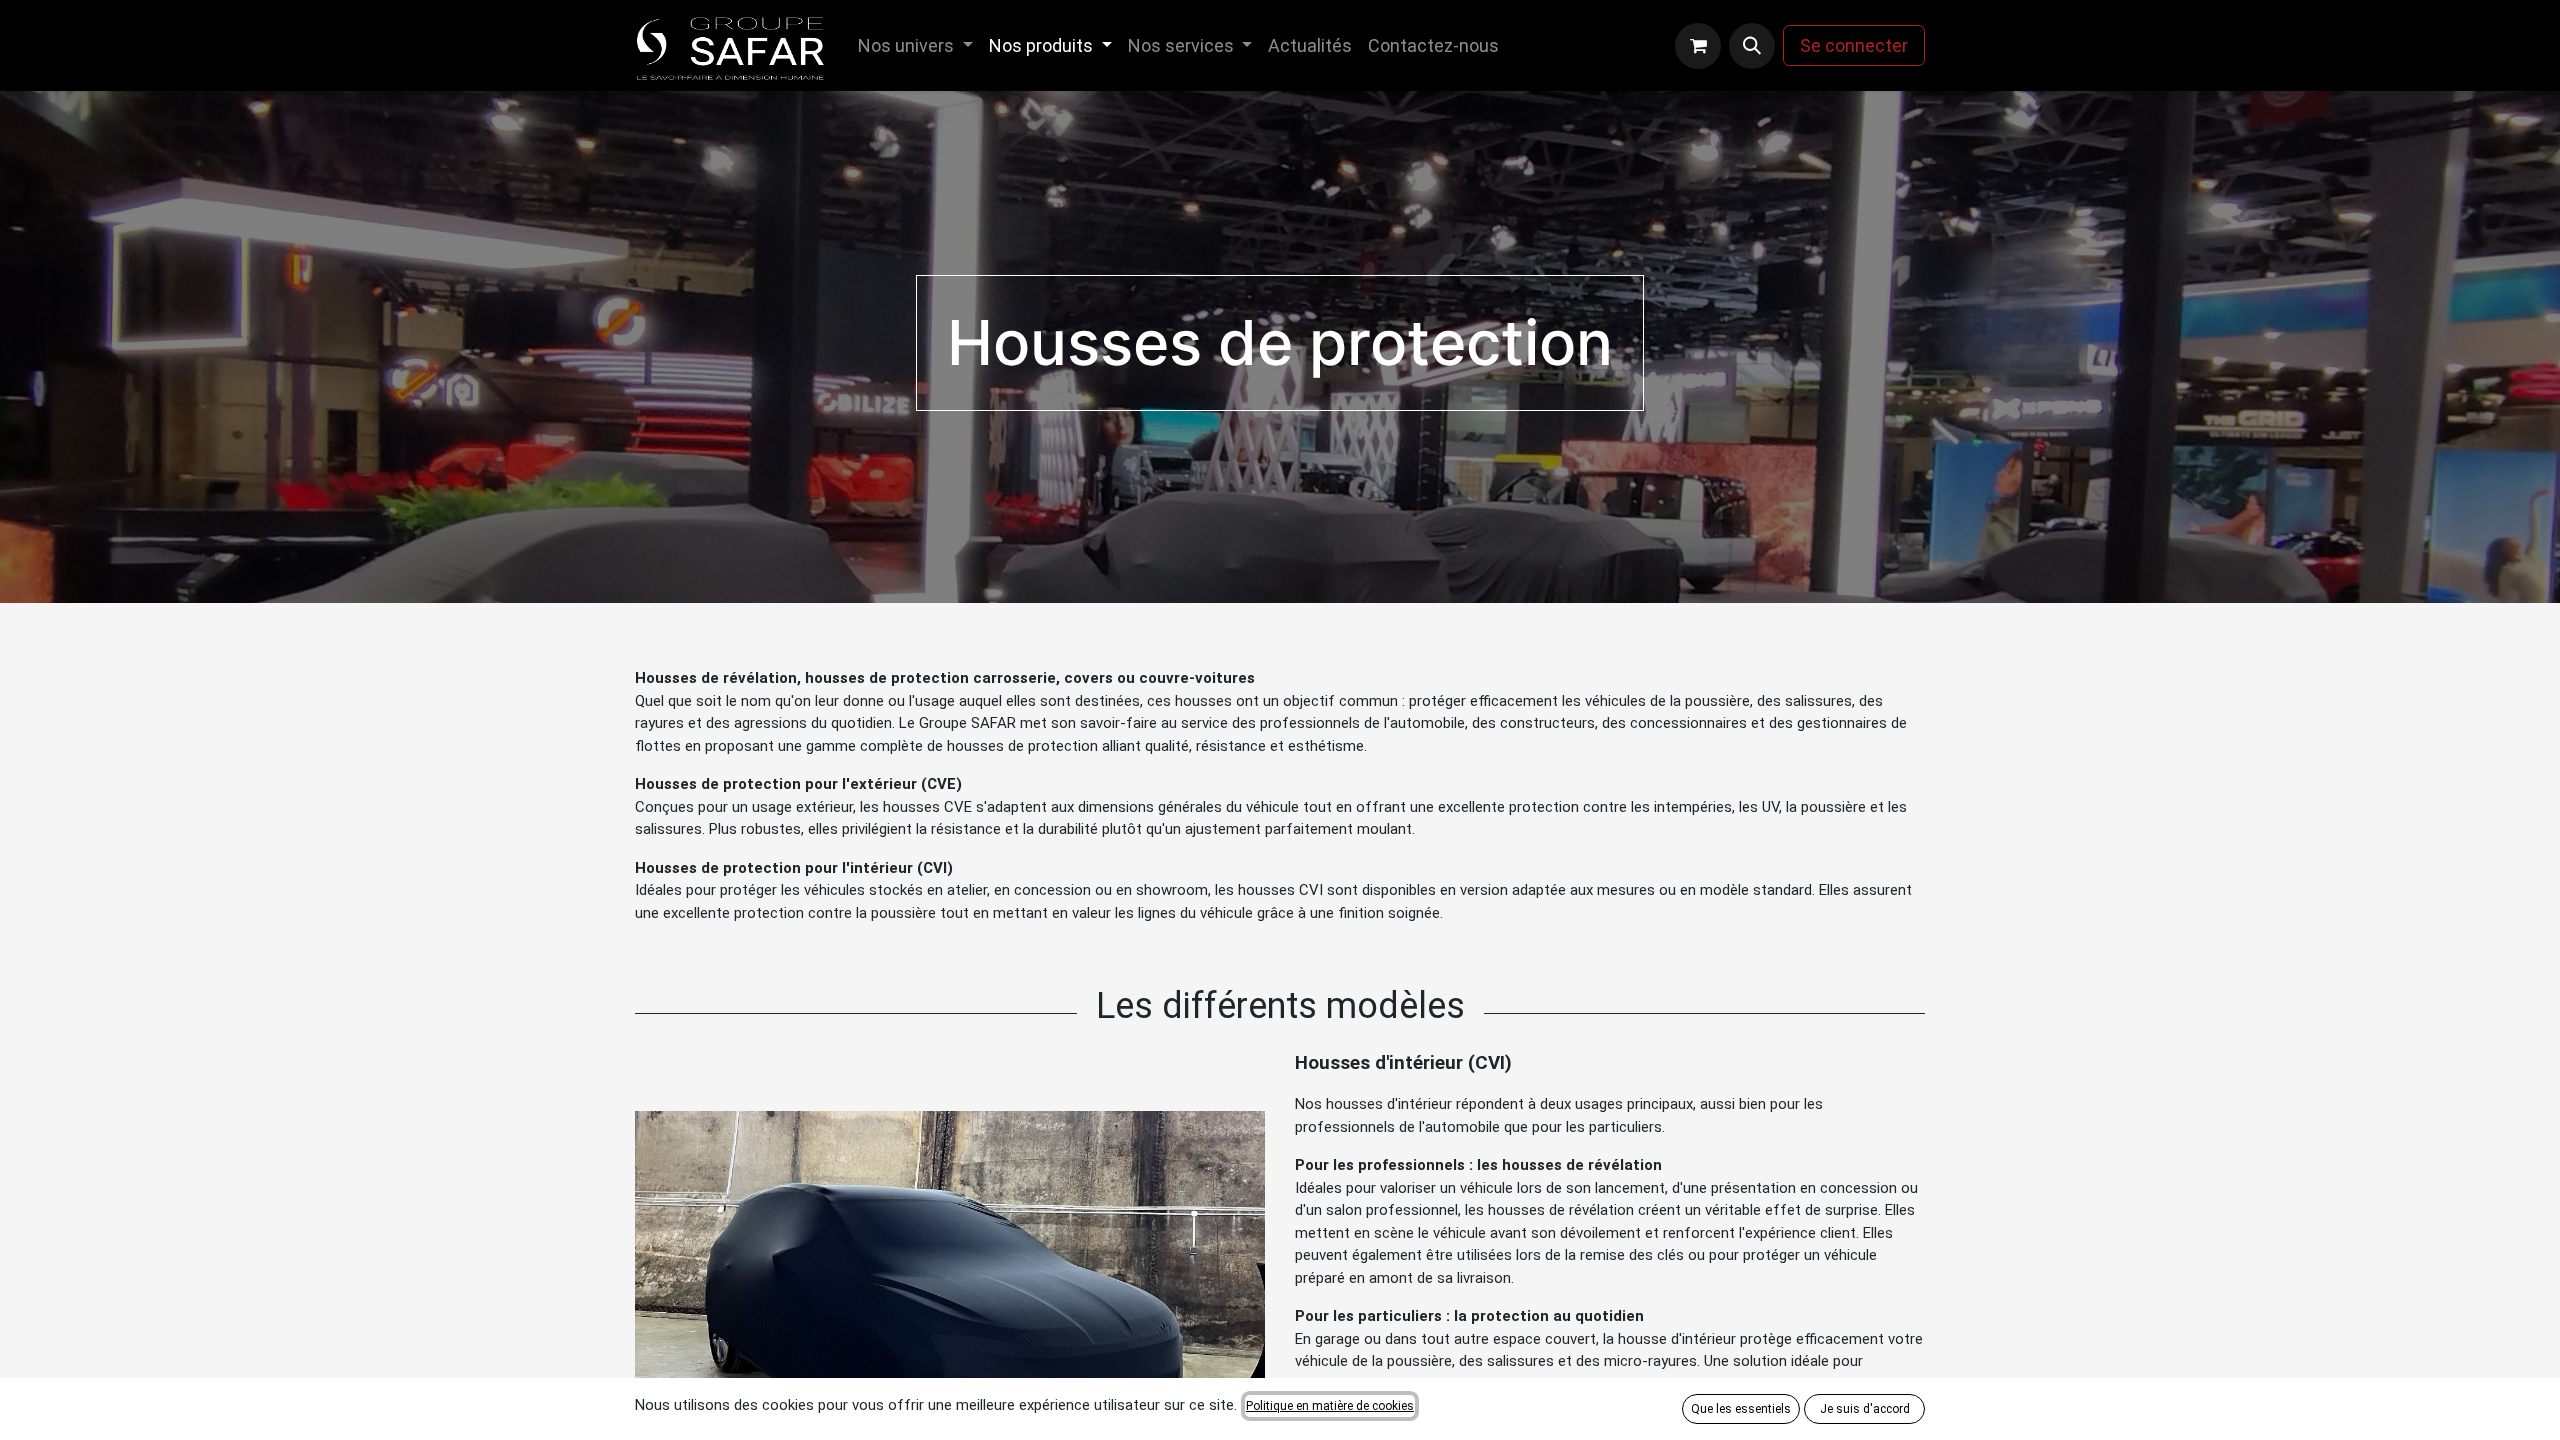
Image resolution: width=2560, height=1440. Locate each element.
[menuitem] (915, 45)
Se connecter (1854, 45)
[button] (1752, 46)
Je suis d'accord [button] (1865, 1409)
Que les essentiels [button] (1741, 1409)
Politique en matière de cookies (1330, 1406)
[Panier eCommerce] (1698, 46)
